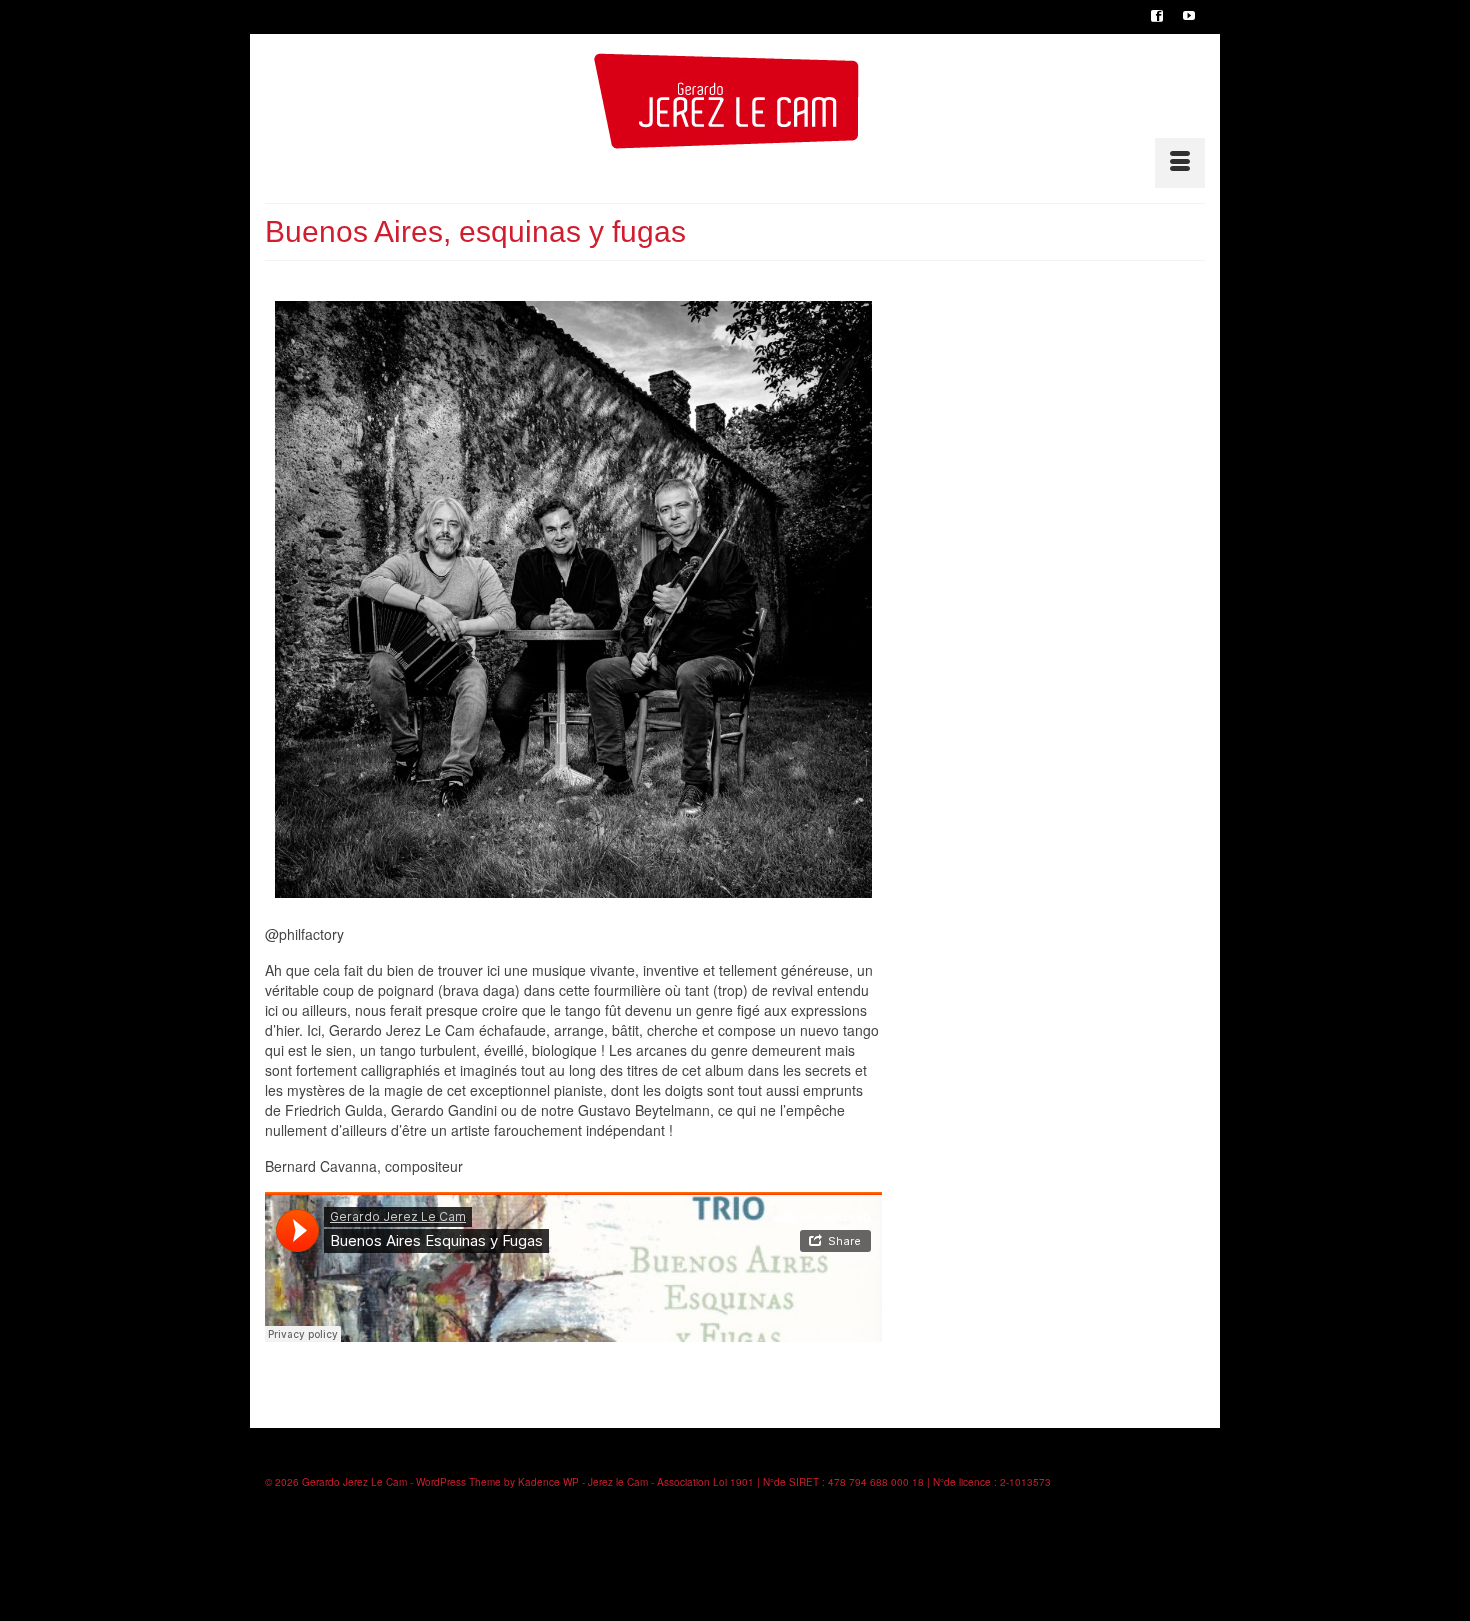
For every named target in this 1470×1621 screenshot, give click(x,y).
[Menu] (1180, 163)
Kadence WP (548, 1482)
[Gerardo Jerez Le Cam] (726, 101)
